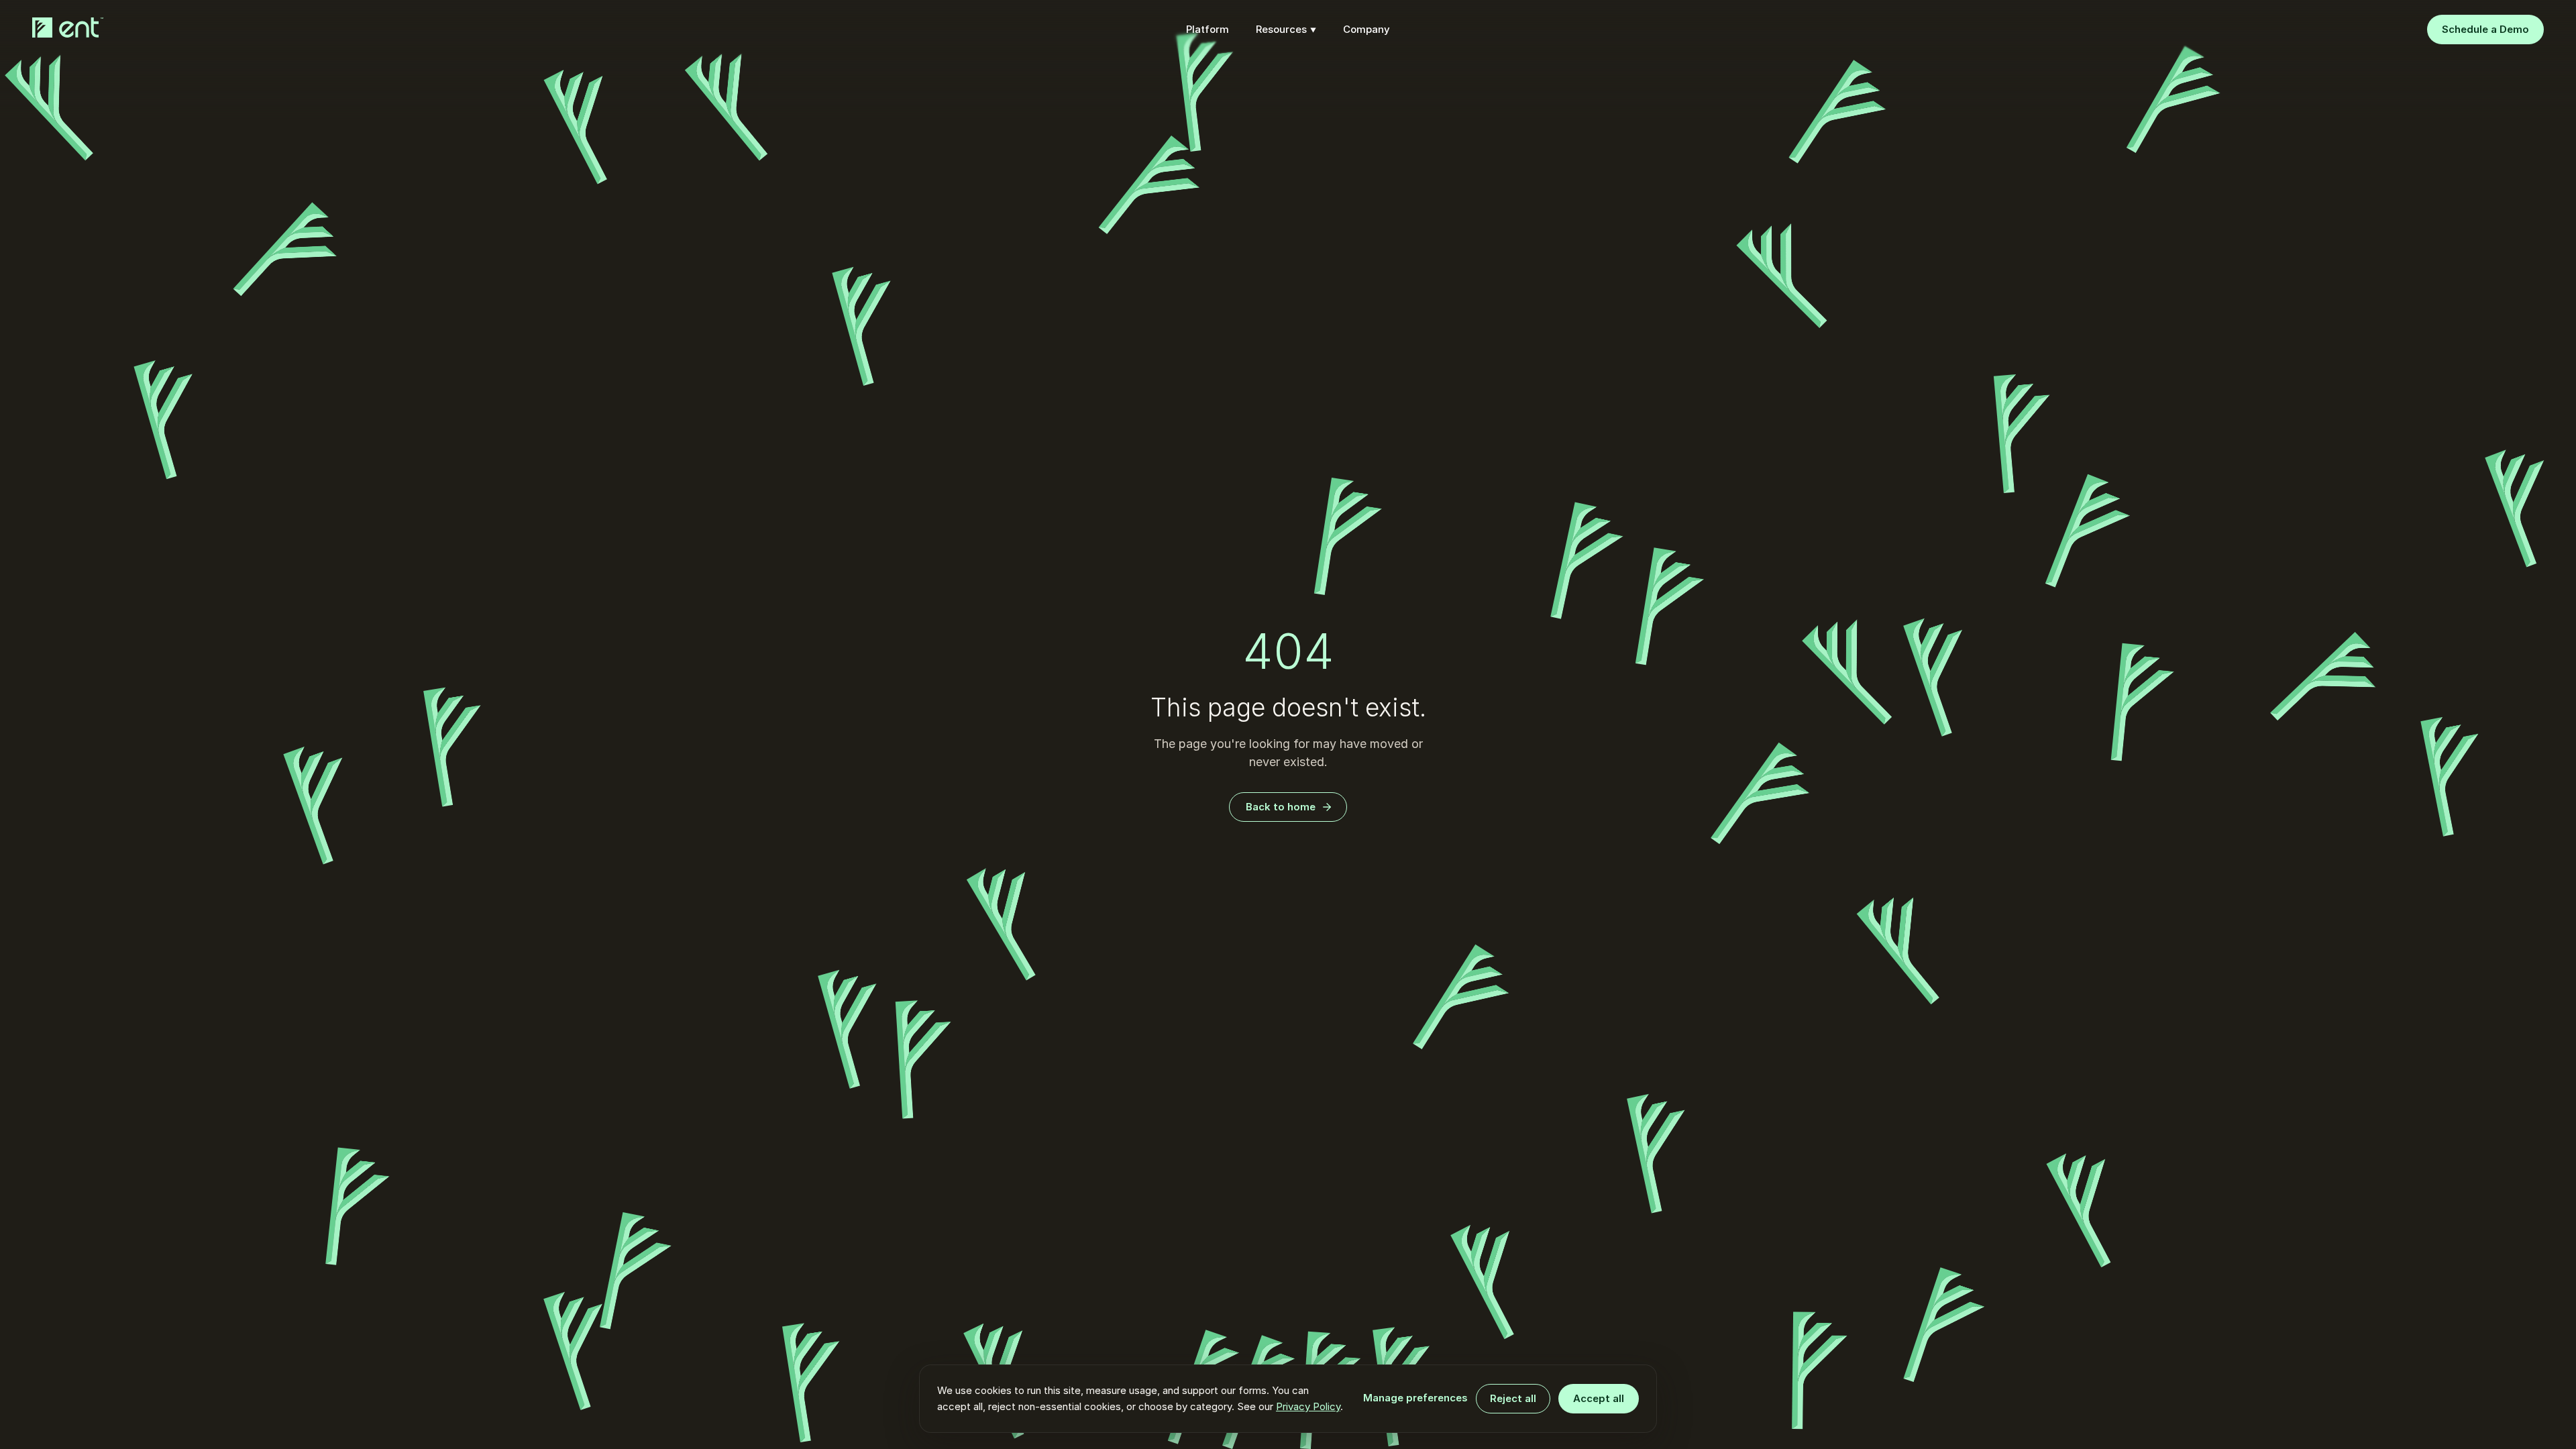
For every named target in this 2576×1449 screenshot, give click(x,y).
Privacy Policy (1308, 1406)
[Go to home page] (70, 28)
